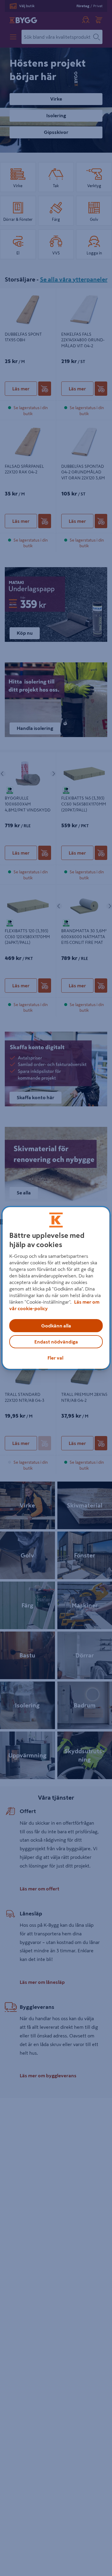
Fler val (55, 1358)
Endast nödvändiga (56, 1342)
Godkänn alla (56, 1326)
